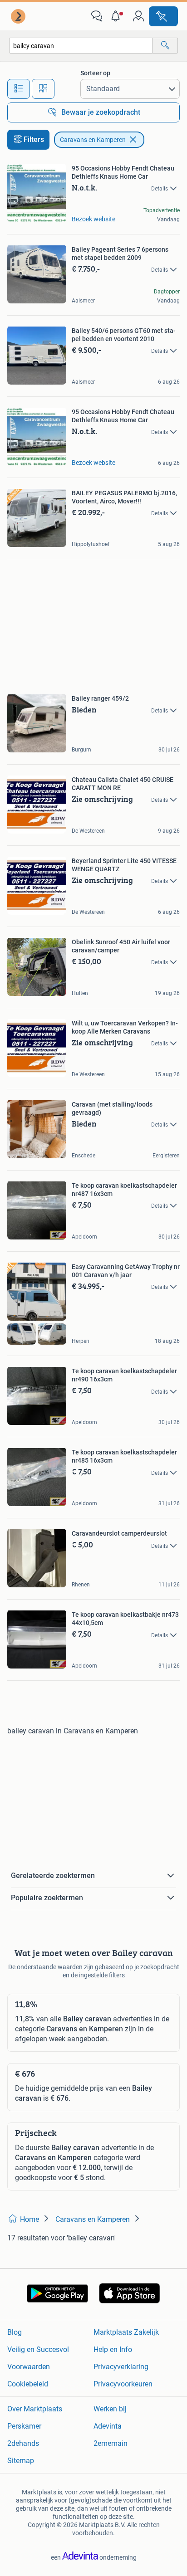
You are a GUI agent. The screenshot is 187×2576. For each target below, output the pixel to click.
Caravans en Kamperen (93, 140)
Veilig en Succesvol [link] (38, 2349)
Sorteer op (95, 73)
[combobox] (81, 46)
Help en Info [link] (113, 2349)
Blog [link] (15, 2332)
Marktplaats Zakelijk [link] (126, 2332)
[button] (118, 16)
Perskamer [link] (24, 2426)
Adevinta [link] (108, 2426)
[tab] (19, 89)
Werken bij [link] (110, 2409)
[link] (19, 16)
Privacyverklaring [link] (121, 2367)
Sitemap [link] (21, 2461)
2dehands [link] (23, 2443)
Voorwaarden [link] (29, 2367)
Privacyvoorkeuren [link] (123, 2384)
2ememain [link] (111, 2443)
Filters (34, 139)
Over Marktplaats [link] (35, 2409)
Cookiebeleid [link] (28, 2384)
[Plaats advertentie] (163, 16)
